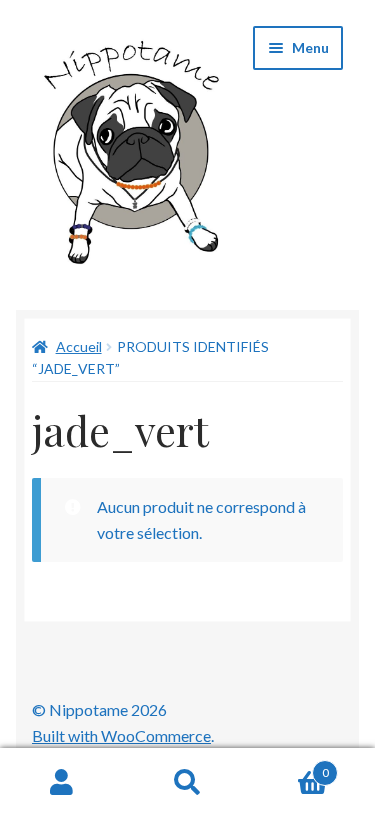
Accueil (79, 346)
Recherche (187, 783)
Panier (289, 766)
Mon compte (62, 783)
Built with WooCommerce (121, 735)
